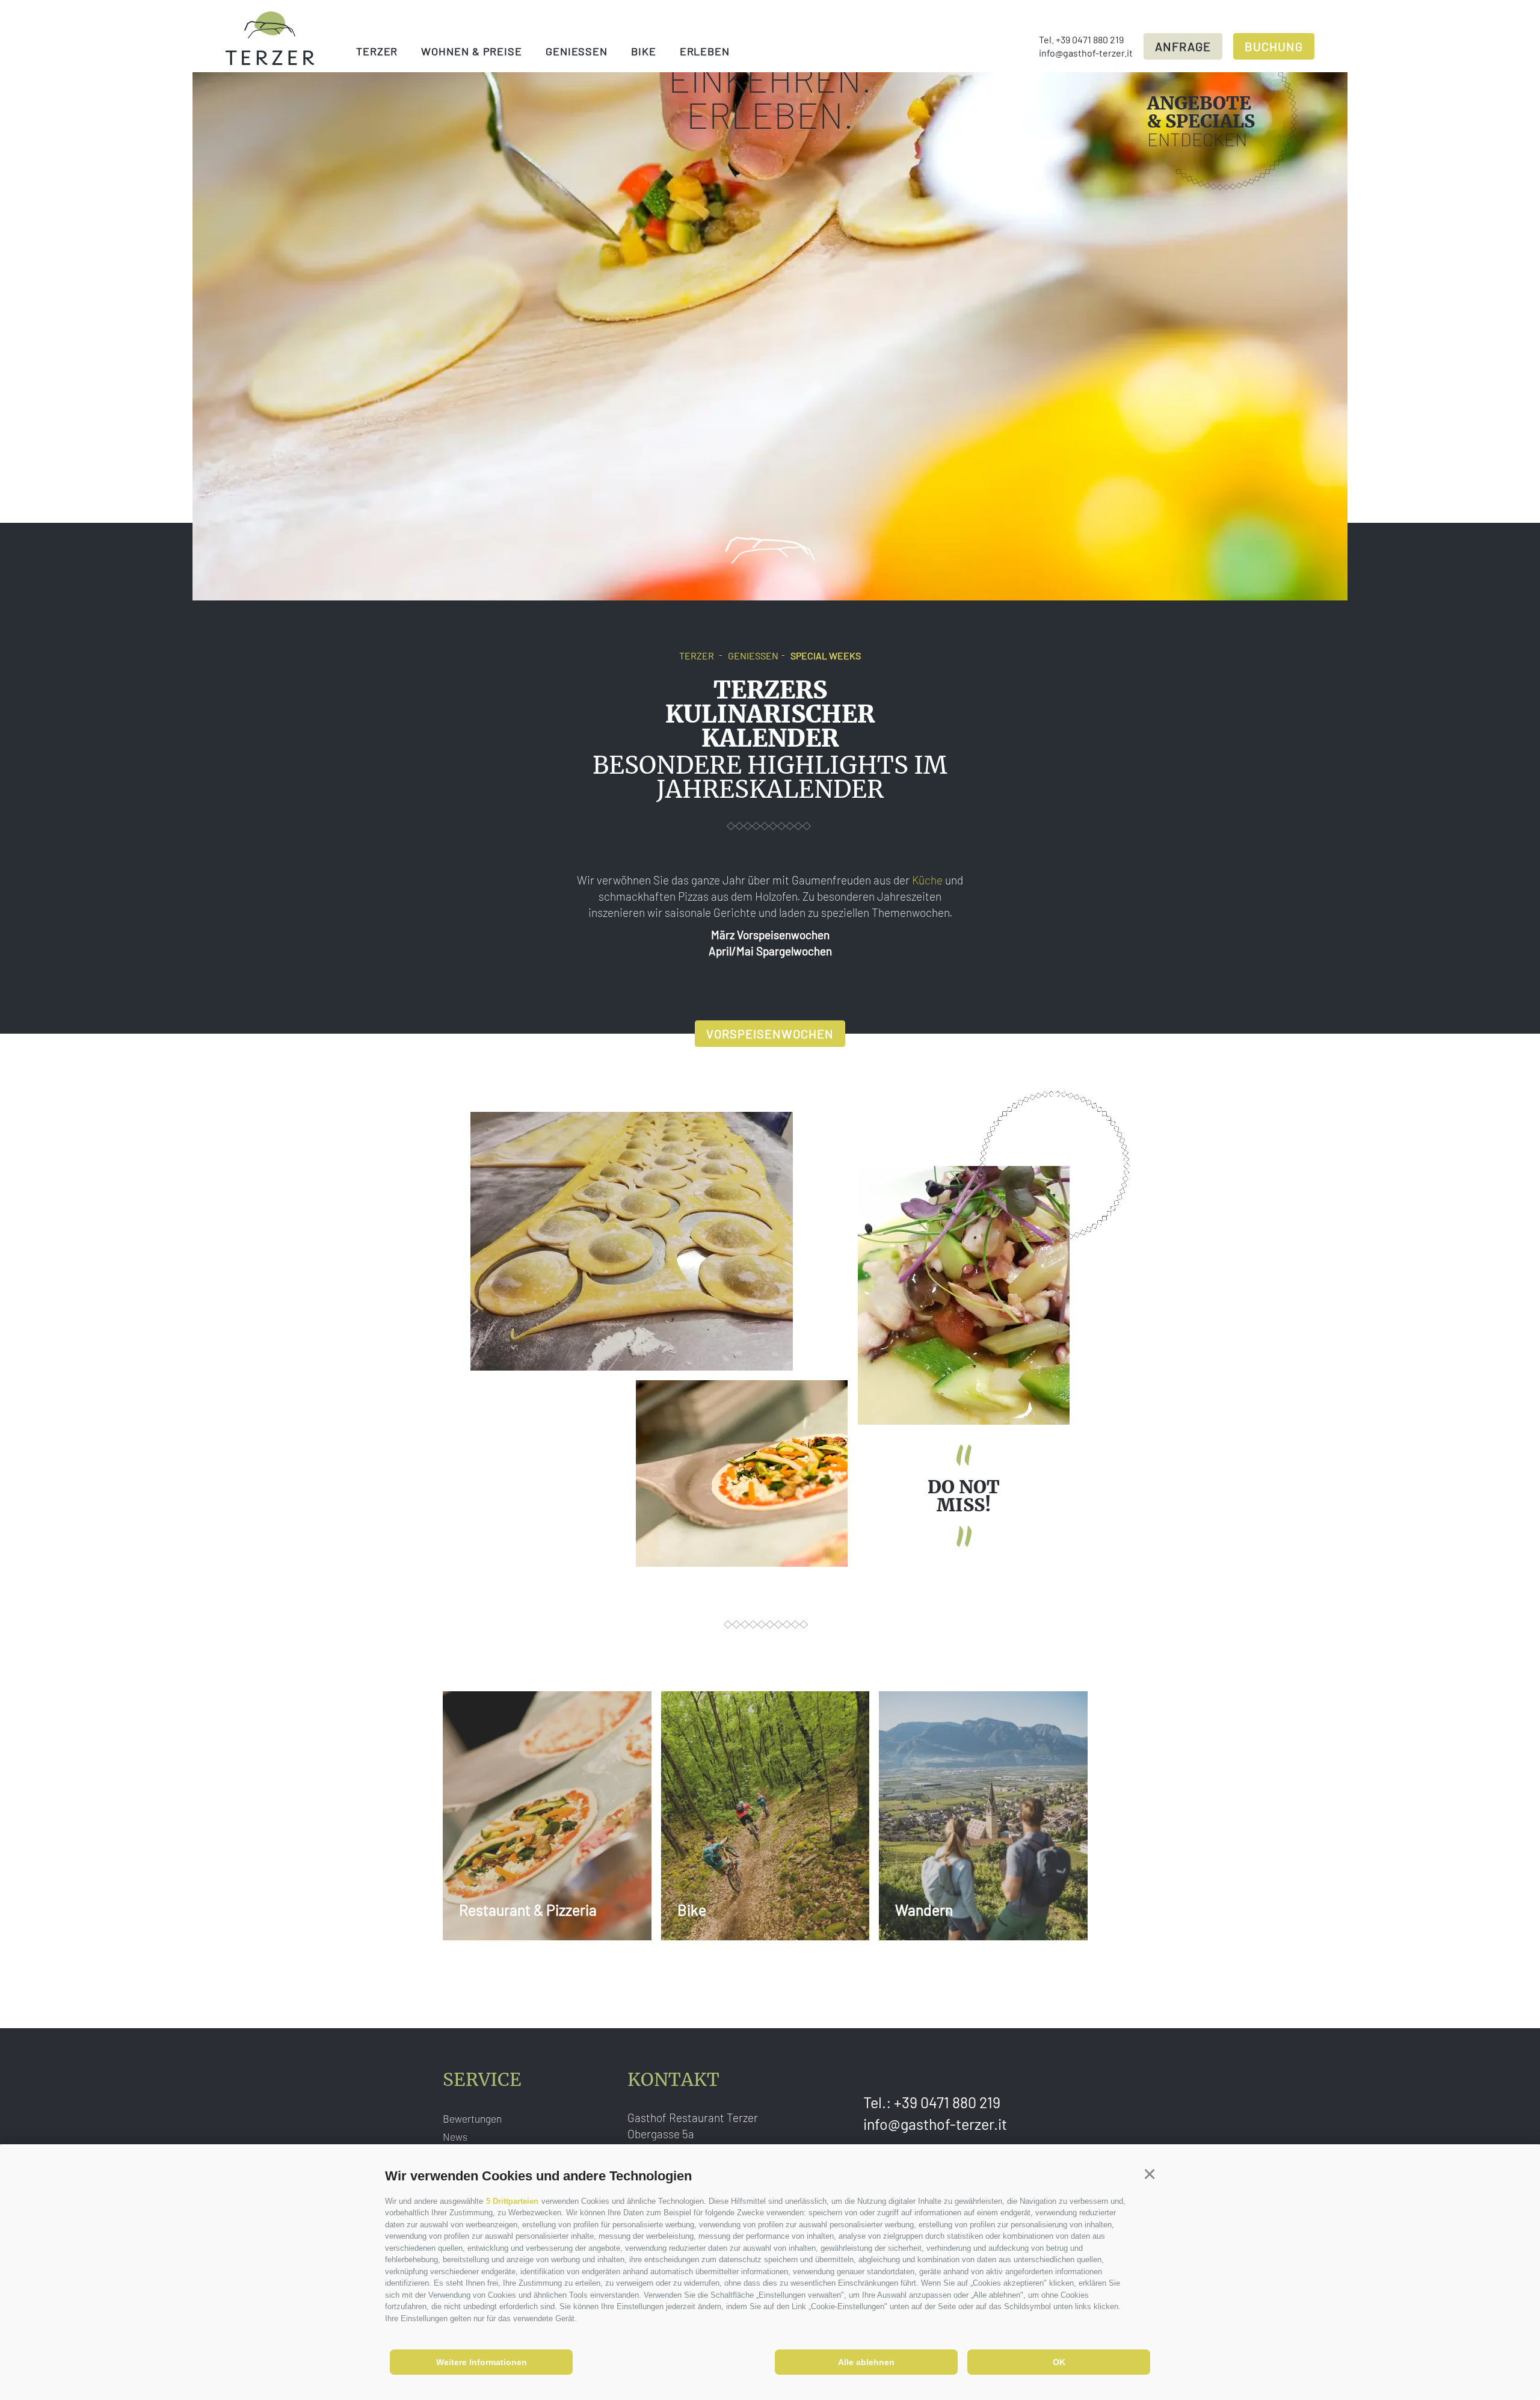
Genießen (577, 51)
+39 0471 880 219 (1090, 39)
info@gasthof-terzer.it (1086, 53)
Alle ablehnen (866, 2362)
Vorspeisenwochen (770, 1034)
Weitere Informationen (482, 2362)
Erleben (705, 51)
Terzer (377, 51)
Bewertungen (472, 2118)
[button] (1149, 2174)
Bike (644, 51)
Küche (927, 880)
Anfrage (1183, 46)
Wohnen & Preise (472, 51)
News (455, 2136)
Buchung (1274, 46)
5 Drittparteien (512, 2201)
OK (1059, 2362)
